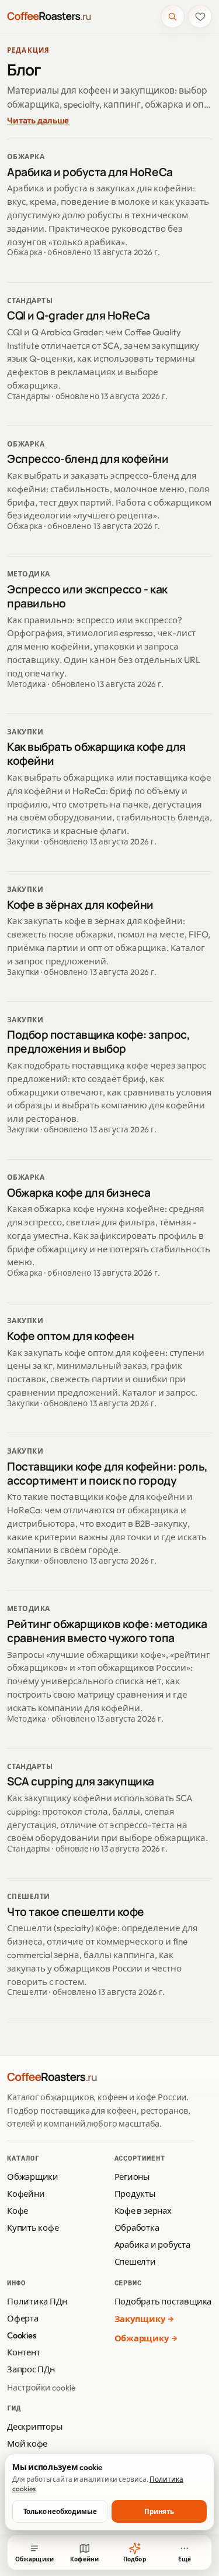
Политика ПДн (37, 2301)
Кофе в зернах (143, 2211)
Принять (159, 2511)
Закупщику (140, 2319)
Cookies (21, 2335)
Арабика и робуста (152, 2244)
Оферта (23, 2318)
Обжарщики (33, 2177)
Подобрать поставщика (163, 2301)
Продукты (135, 2194)
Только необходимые (60, 2511)
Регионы (132, 2177)
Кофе (18, 2211)
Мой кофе (27, 2443)
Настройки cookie (41, 2388)
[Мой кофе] (200, 17)
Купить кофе (33, 2228)
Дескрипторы (35, 2426)
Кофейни (26, 2194)
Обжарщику (142, 2338)
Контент (23, 2352)
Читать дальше (38, 121)
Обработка (137, 2228)
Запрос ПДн (31, 2369)
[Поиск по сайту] (173, 17)
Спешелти (135, 2261)
